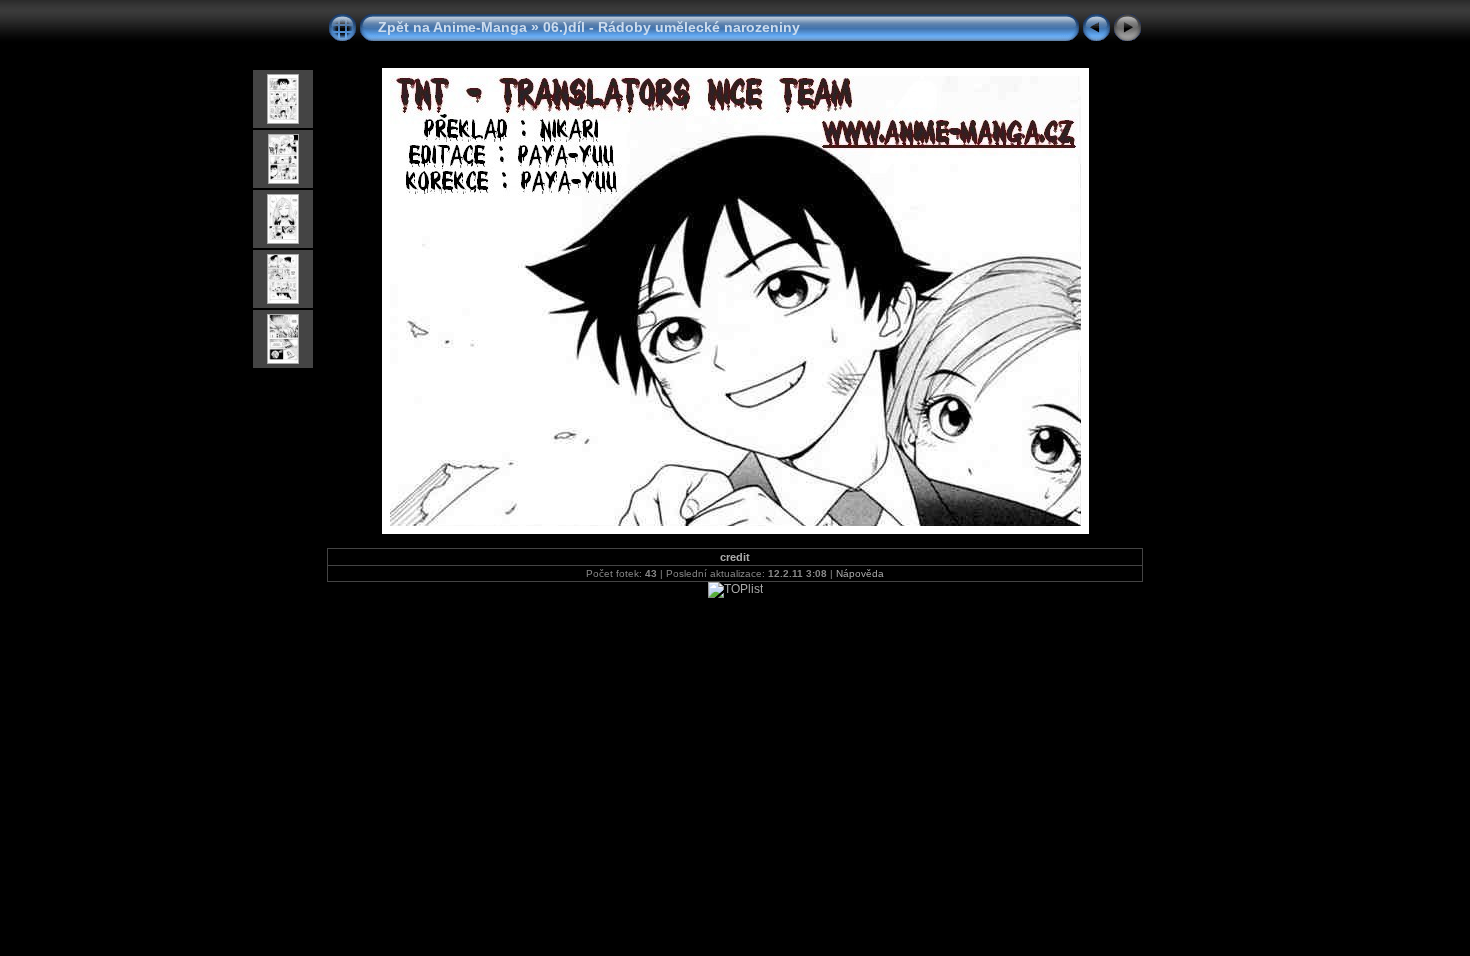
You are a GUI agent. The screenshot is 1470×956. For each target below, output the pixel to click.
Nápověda (860, 573)
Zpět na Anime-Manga (452, 27)
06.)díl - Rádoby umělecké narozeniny (671, 27)
